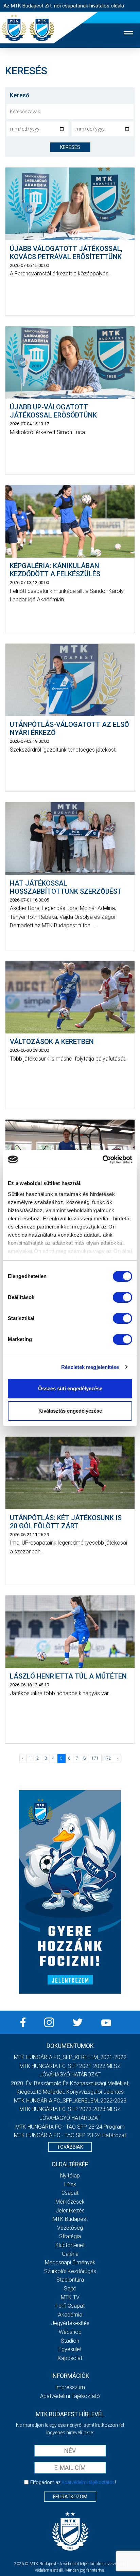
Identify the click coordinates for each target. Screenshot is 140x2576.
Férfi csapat (70, 2306)
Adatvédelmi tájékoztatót (88, 2482)
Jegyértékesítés (70, 2323)
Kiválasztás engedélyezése (70, 1411)
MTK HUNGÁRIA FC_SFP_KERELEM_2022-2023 (70, 2101)
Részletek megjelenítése (90, 1367)
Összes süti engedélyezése (70, 1388)
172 (108, 1758)
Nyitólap (70, 2176)
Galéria (70, 2254)
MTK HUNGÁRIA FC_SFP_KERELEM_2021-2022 (70, 2057)
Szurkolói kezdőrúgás (70, 2271)
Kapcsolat (70, 2358)
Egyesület (70, 2349)
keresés (70, 147)
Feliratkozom (70, 2497)
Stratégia (70, 2236)
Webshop (70, 2332)
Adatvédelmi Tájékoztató (70, 2396)
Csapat (70, 2193)
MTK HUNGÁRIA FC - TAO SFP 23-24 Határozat (70, 2135)
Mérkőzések (70, 2202)
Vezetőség (70, 2228)
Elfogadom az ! (73, 2482)
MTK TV (70, 2297)
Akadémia (70, 2315)
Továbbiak (70, 2147)
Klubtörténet (70, 2245)
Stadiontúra (70, 2280)
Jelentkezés (70, 2211)
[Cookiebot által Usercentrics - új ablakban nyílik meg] (102, 1160)
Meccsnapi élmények (70, 2262)
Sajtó (70, 2289)
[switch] (122, 1297)
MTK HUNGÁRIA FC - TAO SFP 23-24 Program (70, 2127)
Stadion (70, 2341)
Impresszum (70, 2387)
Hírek (70, 2184)
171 (95, 1758)
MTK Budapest (70, 2219)
